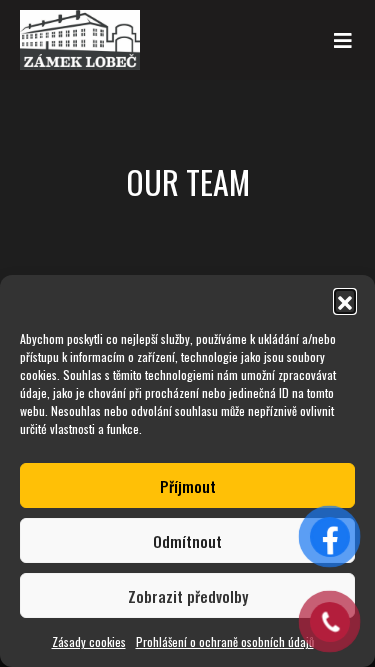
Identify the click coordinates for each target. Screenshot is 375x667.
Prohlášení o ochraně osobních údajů (225, 641)
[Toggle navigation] (343, 40)
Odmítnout (187, 541)
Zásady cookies (89, 641)
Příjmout (188, 486)
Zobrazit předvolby (188, 596)
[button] (345, 300)
